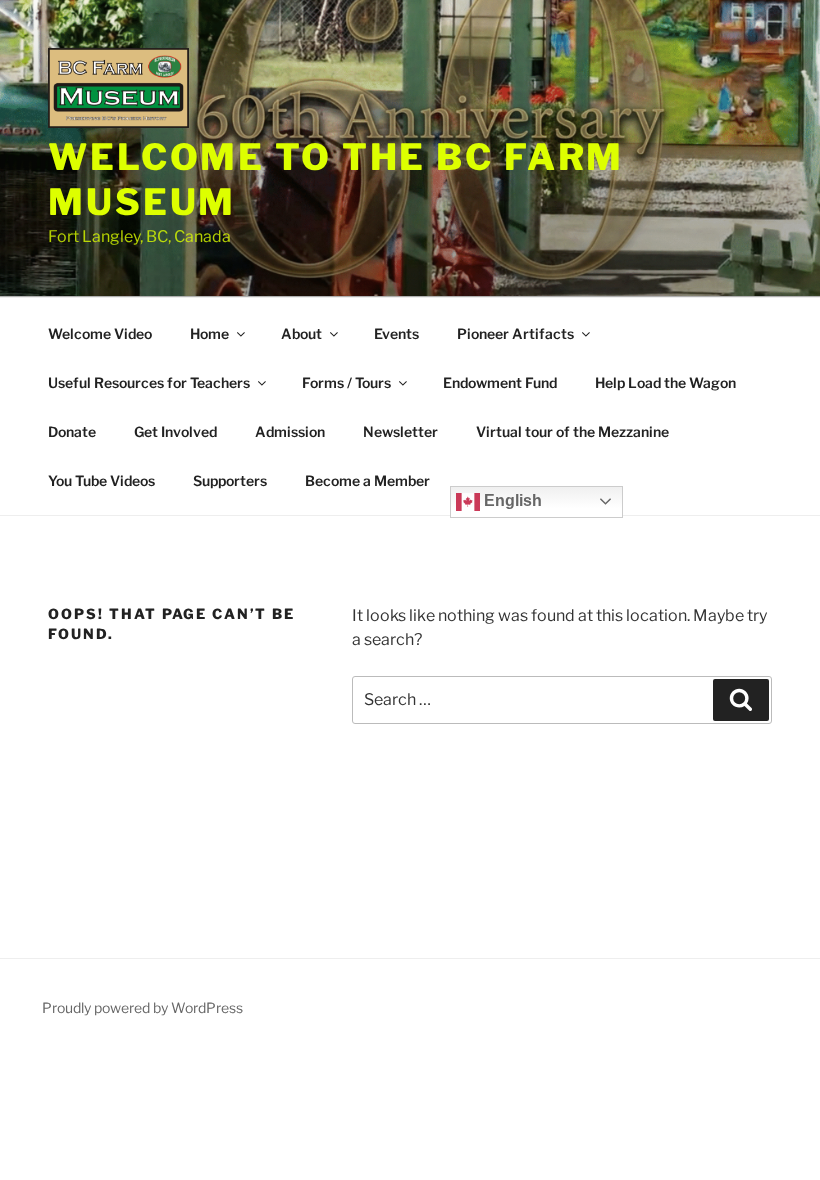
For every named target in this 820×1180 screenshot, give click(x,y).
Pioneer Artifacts (515, 333)
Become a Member (367, 480)
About (301, 333)
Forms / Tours (346, 382)
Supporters (230, 480)
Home (209, 333)
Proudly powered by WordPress (142, 1007)
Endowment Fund (500, 382)
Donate (72, 431)
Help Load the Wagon (665, 382)
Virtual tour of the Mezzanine (572, 431)
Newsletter (400, 431)
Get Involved (175, 431)
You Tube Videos (101, 480)
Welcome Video (100, 333)
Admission (290, 431)
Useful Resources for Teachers (149, 382)
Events (396, 333)
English (511, 500)
